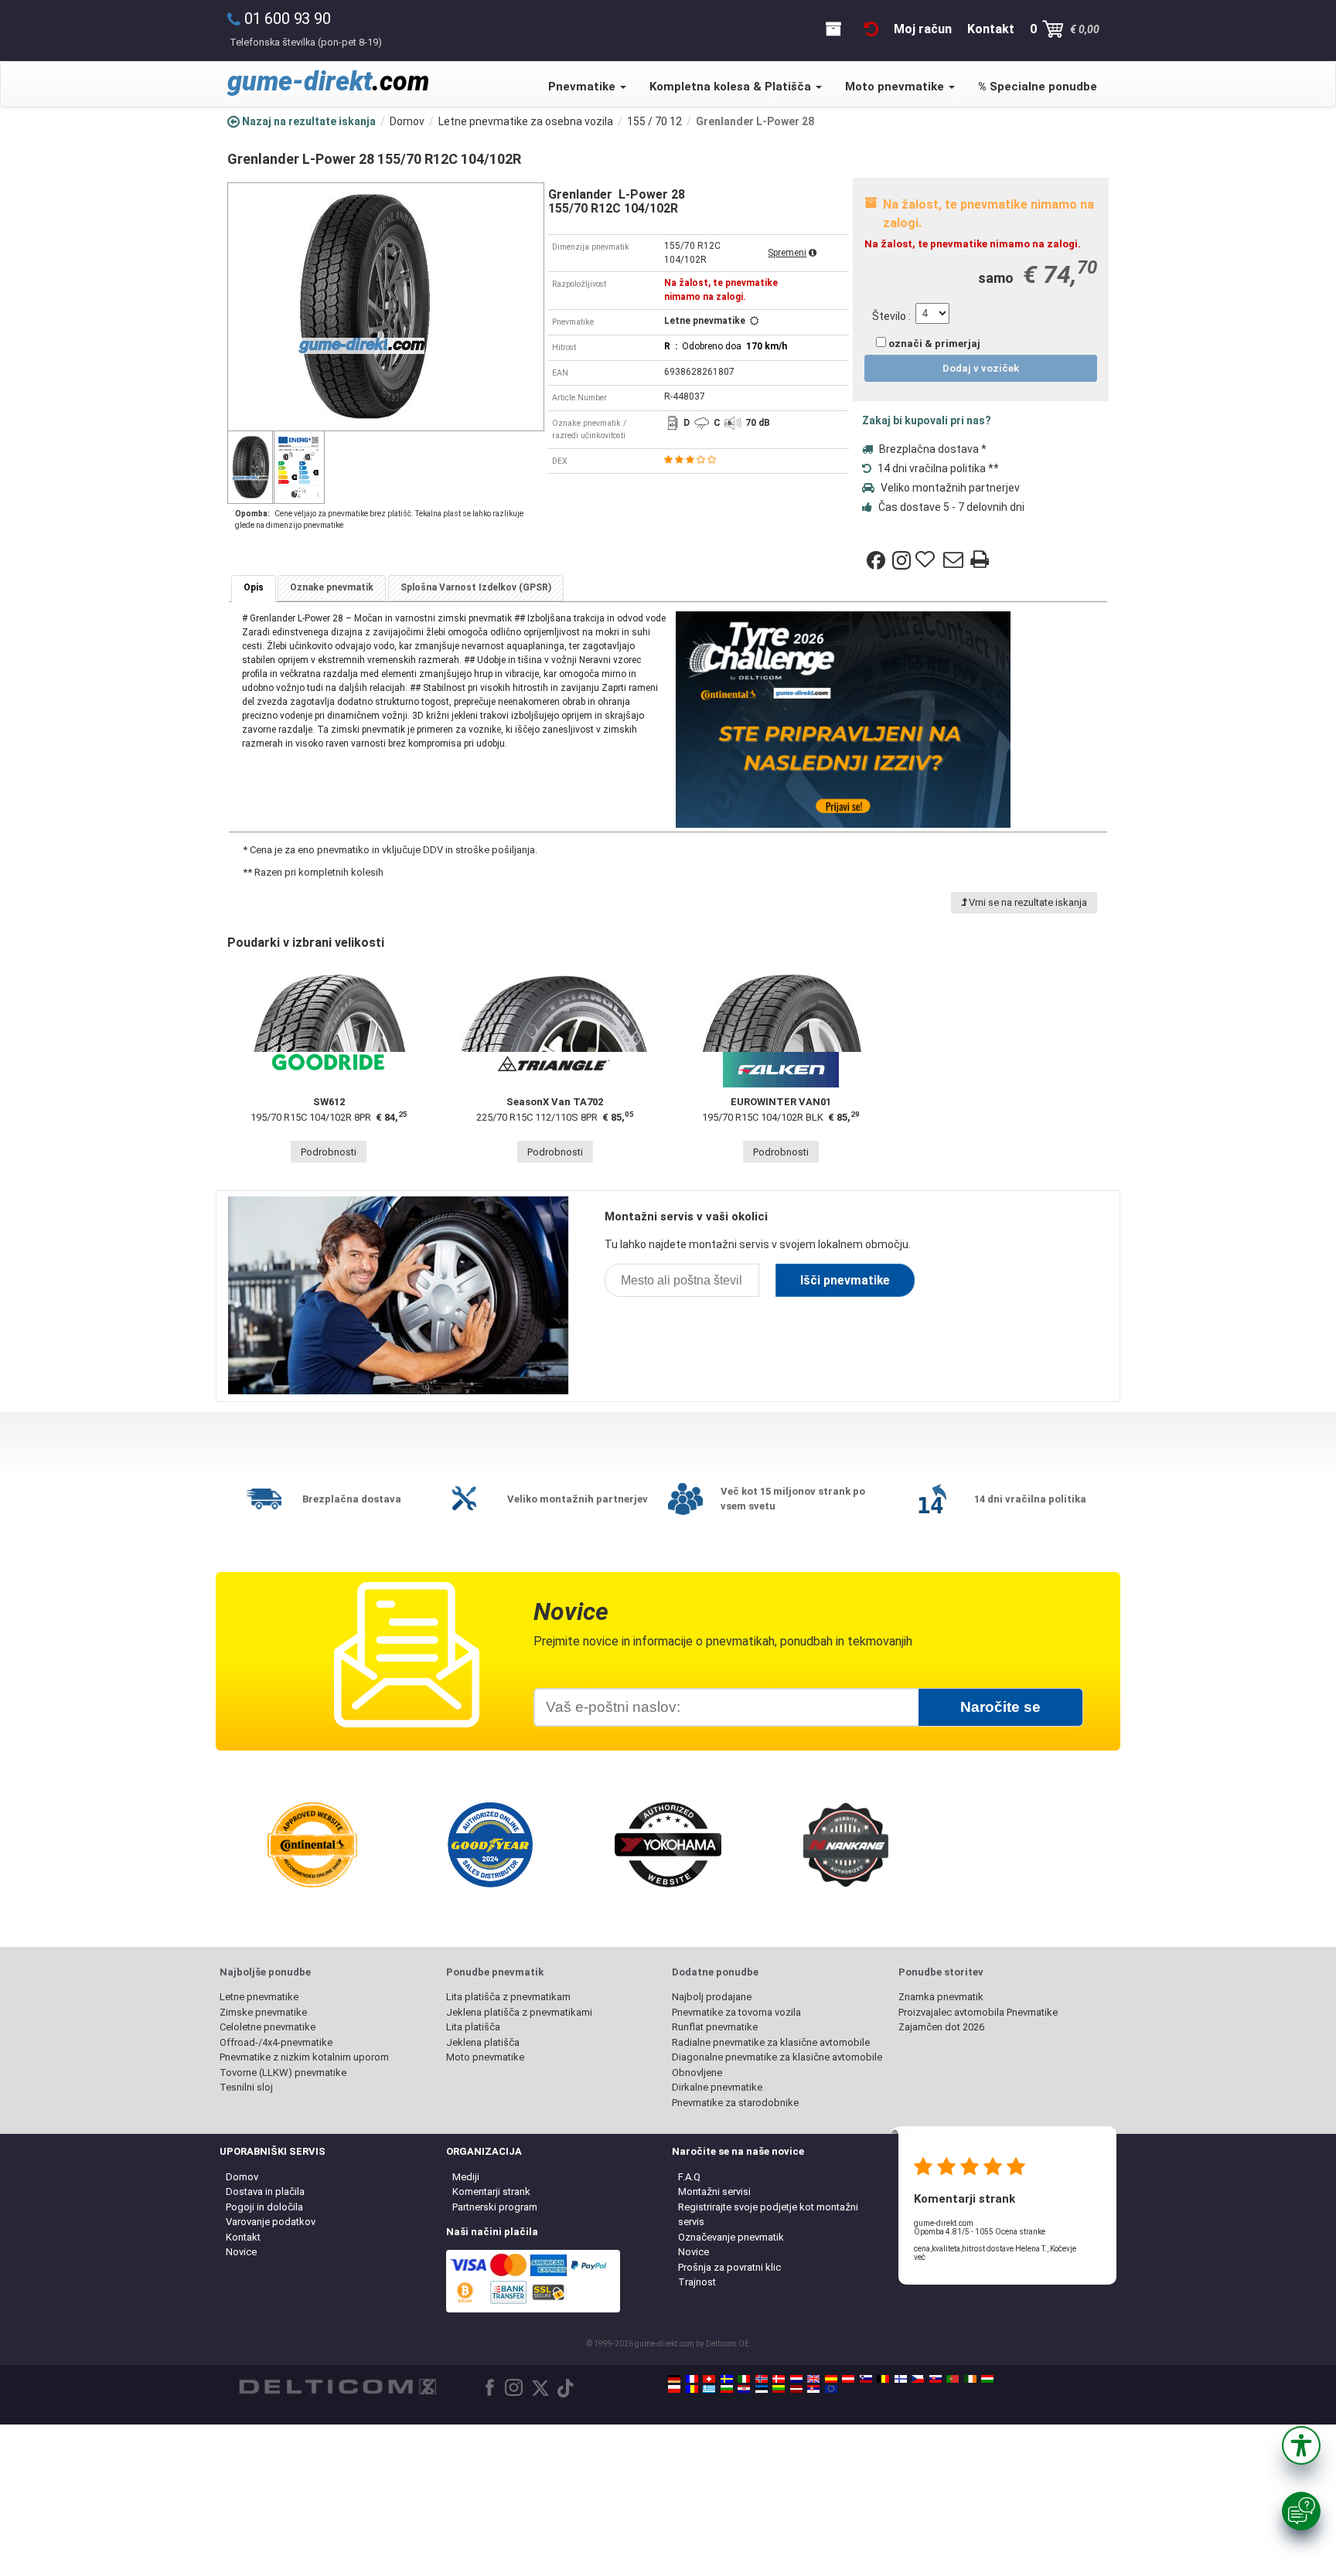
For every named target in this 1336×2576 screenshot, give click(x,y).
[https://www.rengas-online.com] (901, 2379)
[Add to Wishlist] (927, 560)
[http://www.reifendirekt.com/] (831, 2389)
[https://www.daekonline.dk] (779, 2379)
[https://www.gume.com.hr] (744, 2389)
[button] (1301, 2445)
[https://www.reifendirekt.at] (848, 2379)
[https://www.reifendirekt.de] (674, 2379)
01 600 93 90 (288, 19)
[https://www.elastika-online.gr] (709, 2389)
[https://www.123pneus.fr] (692, 2379)
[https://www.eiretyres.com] (970, 2379)
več (920, 2257)
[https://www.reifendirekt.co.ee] (762, 2389)
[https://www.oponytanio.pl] (674, 2389)
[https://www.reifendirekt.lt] (779, 2389)
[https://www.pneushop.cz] (918, 2379)
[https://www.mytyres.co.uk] (813, 2379)
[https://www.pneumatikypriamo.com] (936, 2379)
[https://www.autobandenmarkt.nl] (796, 2379)
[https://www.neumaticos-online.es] (831, 2379)
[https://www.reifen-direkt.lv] (796, 2389)
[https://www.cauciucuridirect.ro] (692, 2389)
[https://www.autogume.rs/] (813, 2389)
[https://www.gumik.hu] (987, 2379)
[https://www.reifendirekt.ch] (709, 2379)
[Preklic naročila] (871, 29)
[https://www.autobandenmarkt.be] (883, 2379)
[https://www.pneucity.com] (953, 2379)
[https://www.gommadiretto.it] (744, 2379)
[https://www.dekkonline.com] (762, 2379)
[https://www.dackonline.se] (727, 2379)
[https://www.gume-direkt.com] (866, 2379)
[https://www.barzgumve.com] (727, 2389)
